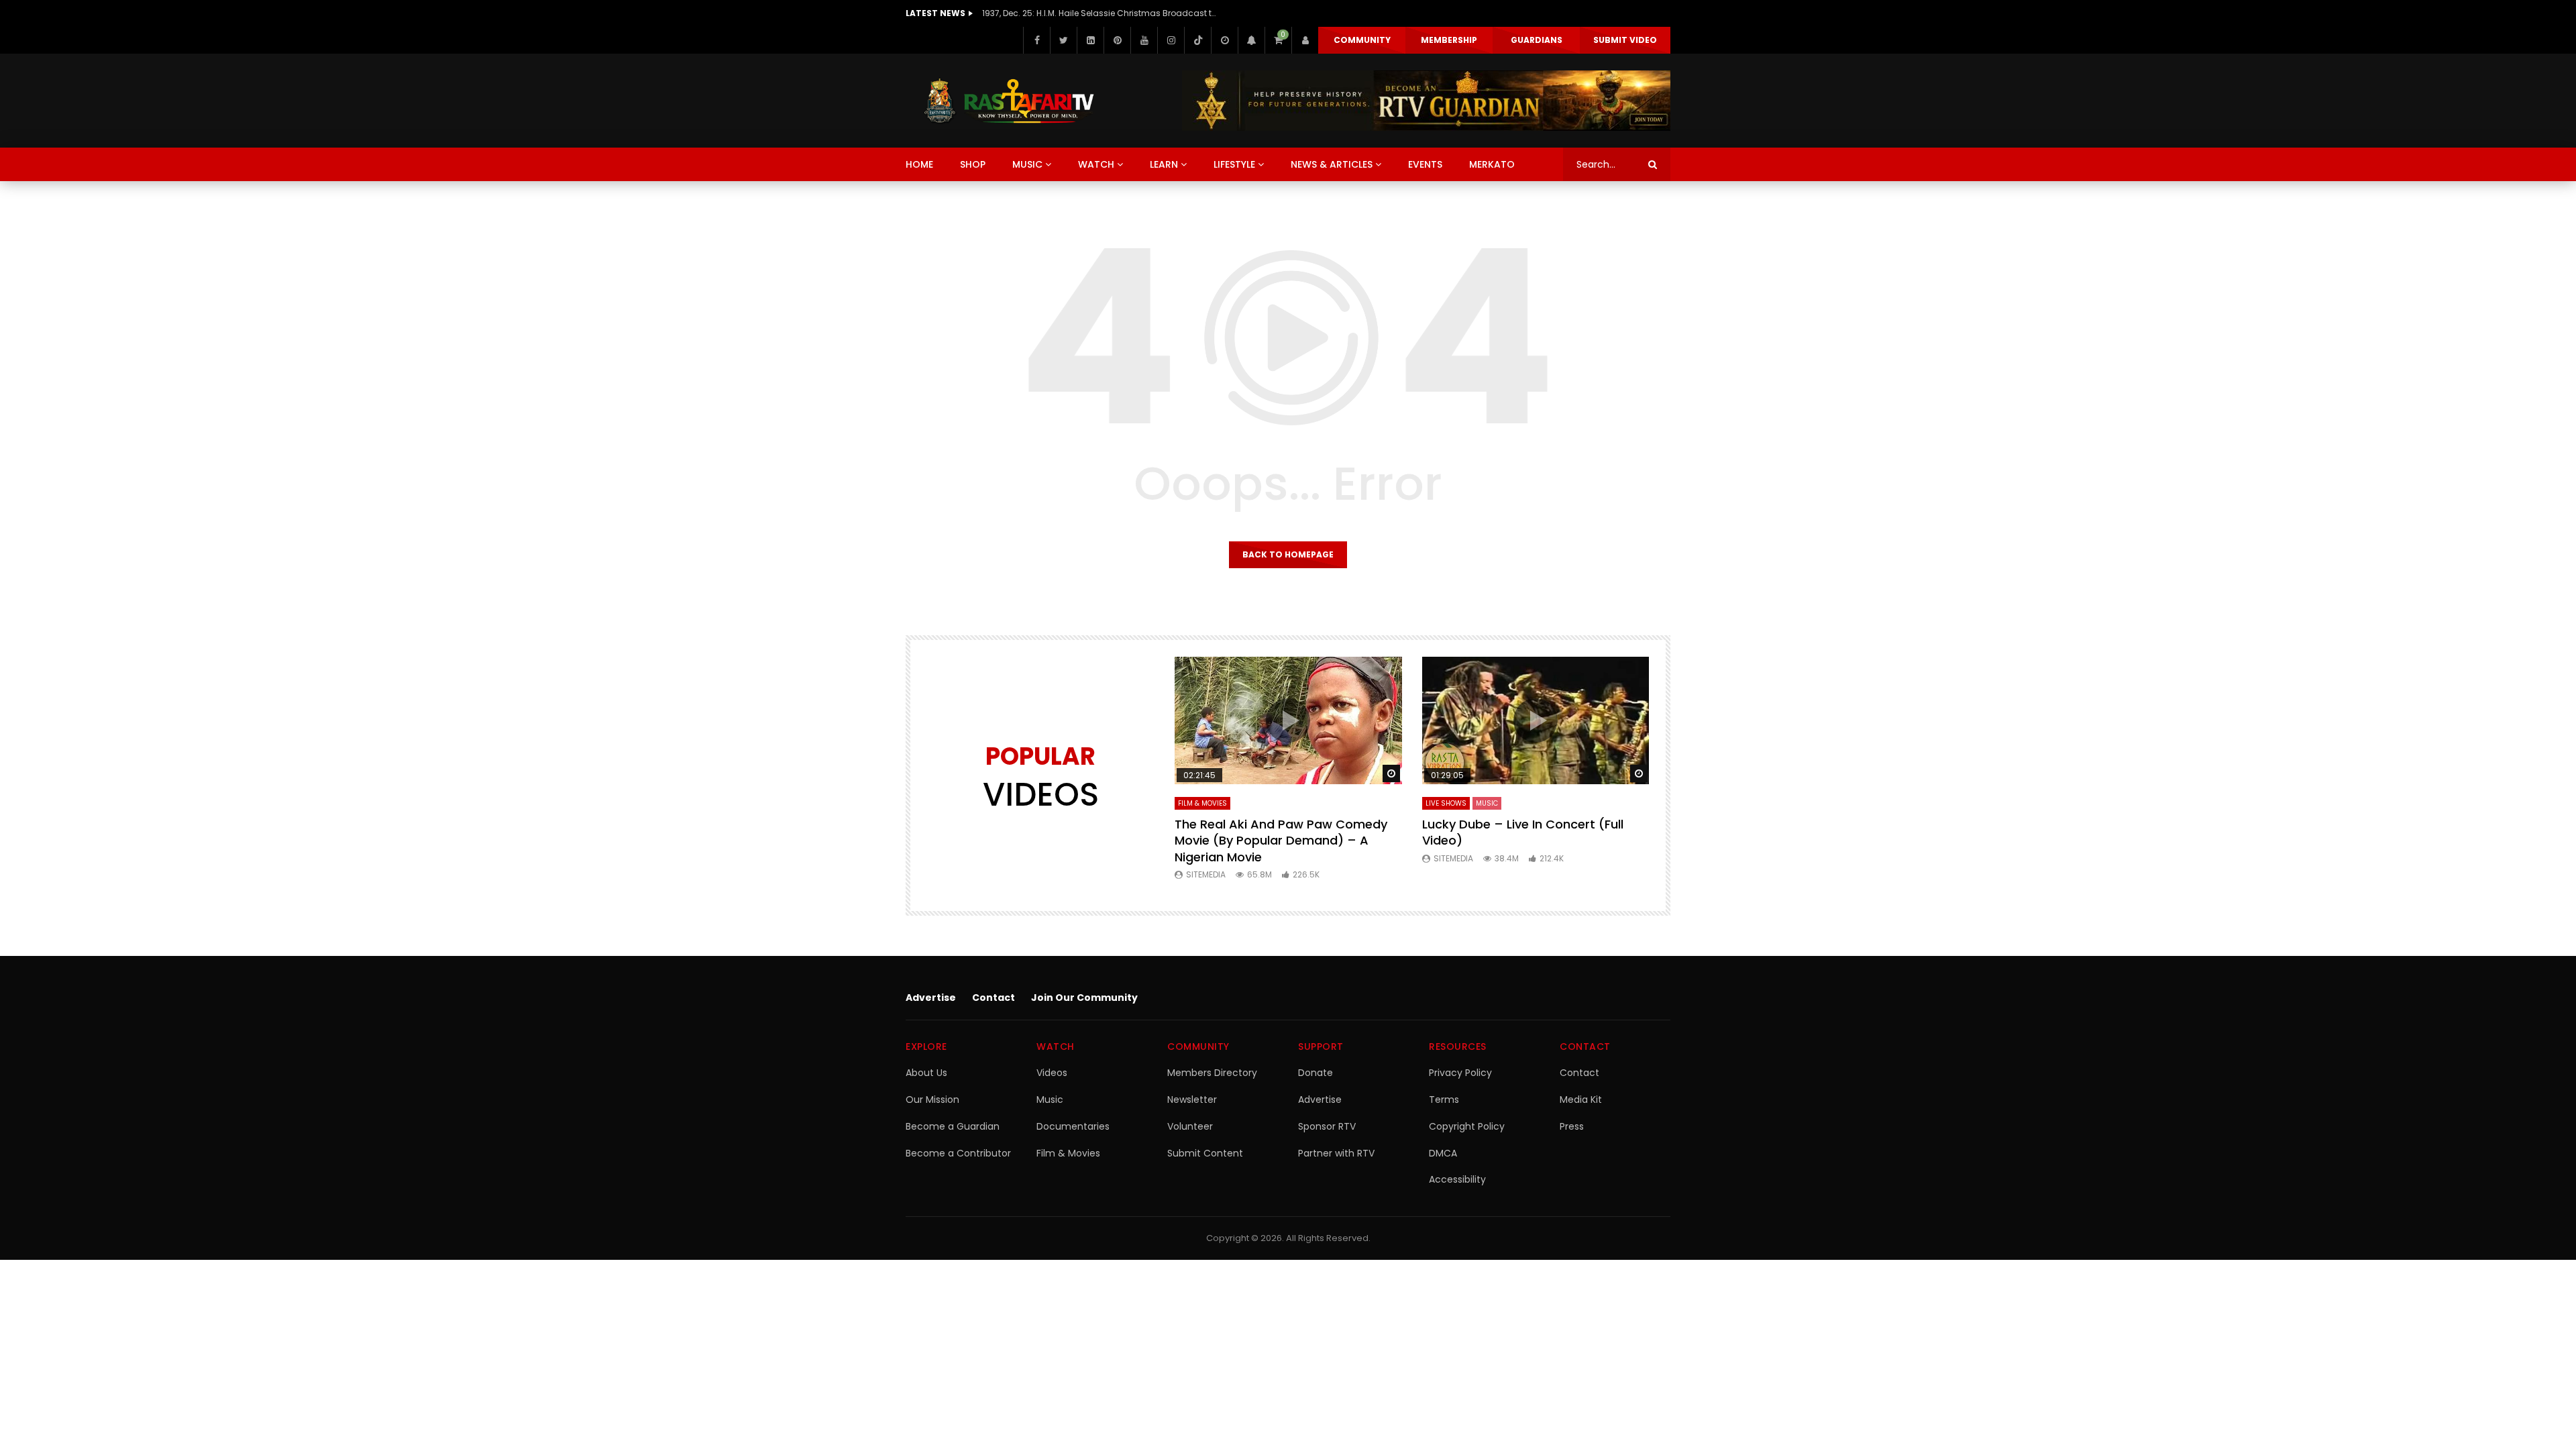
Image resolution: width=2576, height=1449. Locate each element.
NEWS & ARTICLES (1332, 164)
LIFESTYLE (1234, 164)
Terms (1444, 1099)
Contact (994, 998)
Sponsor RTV (1327, 1126)
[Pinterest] (1117, 40)
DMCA (1443, 1153)
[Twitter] (1063, 40)
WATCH (1096, 164)
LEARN (1164, 164)
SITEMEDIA (1206, 874)
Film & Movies (1202, 803)
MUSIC (1027, 164)
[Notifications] (1251, 40)
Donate (1316, 1073)
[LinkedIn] (1090, 40)
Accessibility (1457, 1179)
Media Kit (1581, 1099)
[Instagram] (1171, 40)
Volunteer (1190, 1126)
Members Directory (1212, 1073)
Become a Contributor (958, 1153)
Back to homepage (1288, 554)
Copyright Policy (1467, 1126)
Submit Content (1205, 1153)
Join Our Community (1084, 998)
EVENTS (1425, 164)
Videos (1052, 1073)
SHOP (973, 164)
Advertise (931, 998)
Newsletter (1192, 1099)
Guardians (1537, 40)
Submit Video (1625, 40)
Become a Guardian (953, 1126)
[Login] (1305, 40)
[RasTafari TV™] (1009, 101)
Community (1362, 40)
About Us (926, 1073)
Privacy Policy (1460, 1073)
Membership (1449, 40)
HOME (919, 164)
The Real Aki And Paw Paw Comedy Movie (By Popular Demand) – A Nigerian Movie (1281, 841)
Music (1050, 1099)
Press (1572, 1126)
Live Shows (1446, 803)
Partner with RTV (1336, 1153)
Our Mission (932, 1099)
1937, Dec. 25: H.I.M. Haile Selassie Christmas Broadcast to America (1099, 13)
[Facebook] (1036, 40)
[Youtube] (1144, 40)
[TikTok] (1197, 40)
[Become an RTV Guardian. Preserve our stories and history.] (1426, 101)
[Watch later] (1224, 40)
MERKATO (1492, 164)
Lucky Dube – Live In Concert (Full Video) (1523, 832)
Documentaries (1073, 1126)
